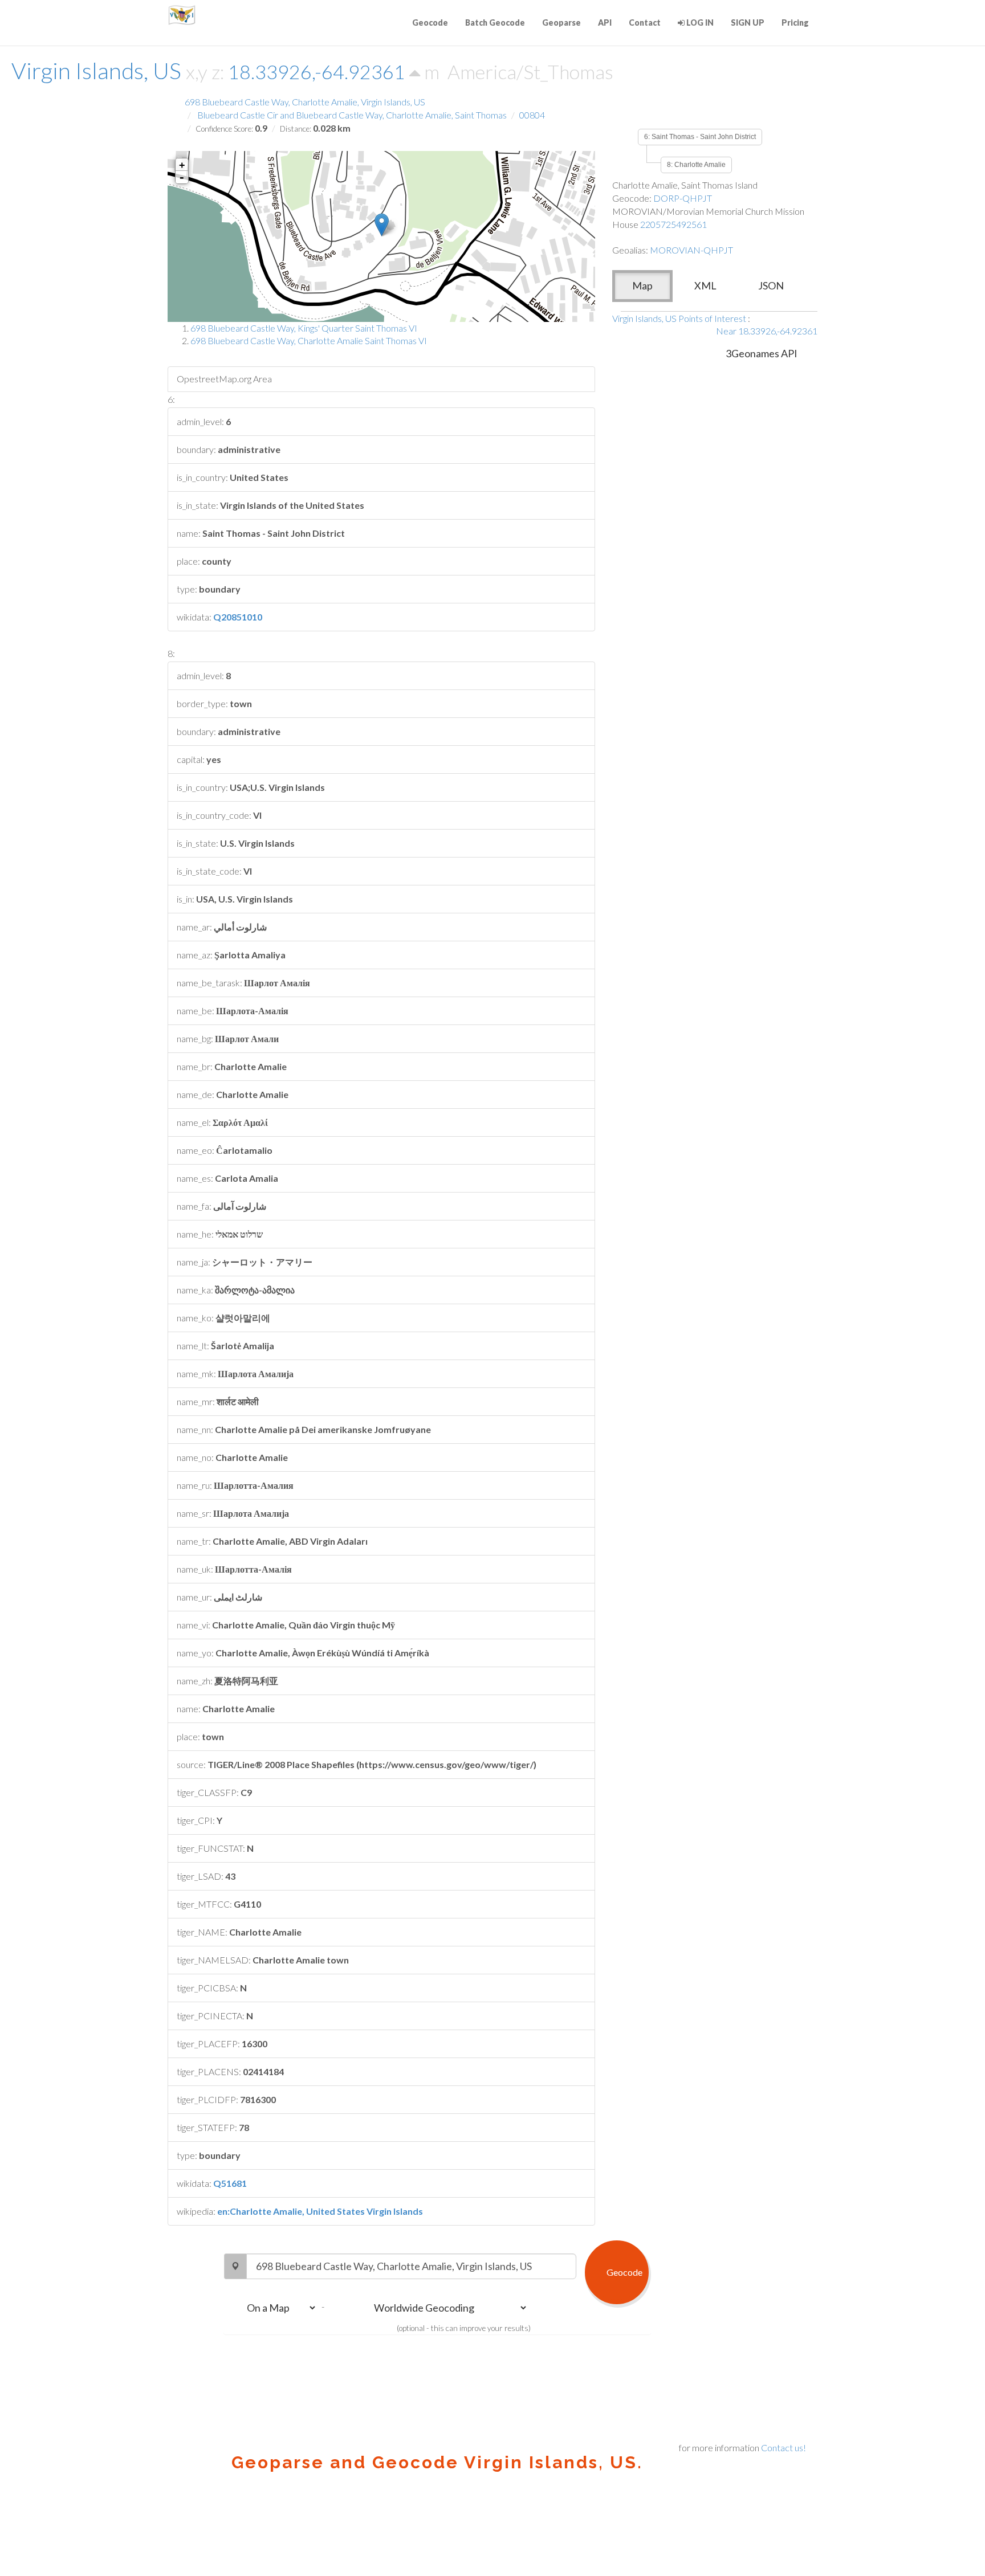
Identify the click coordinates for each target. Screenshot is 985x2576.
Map (642, 285)
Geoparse (561, 23)
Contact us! (783, 2448)
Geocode (430, 23)
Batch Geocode (495, 23)
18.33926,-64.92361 (319, 72)
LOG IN (699, 23)
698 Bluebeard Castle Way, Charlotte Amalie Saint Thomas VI (309, 340)
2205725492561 (673, 224)
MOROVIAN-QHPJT (691, 250)
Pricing (795, 23)
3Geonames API (762, 353)
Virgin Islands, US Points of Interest (679, 318)
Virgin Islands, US (96, 71)
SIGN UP (748, 23)
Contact (645, 23)
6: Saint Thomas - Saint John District (700, 137)
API (605, 23)
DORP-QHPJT (683, 198)
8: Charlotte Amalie (696, 165)
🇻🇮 (182, 14)
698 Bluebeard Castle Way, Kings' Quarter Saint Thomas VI (304, 328)
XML (705, 285)
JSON (771, 285)
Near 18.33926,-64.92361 (767, 331)
